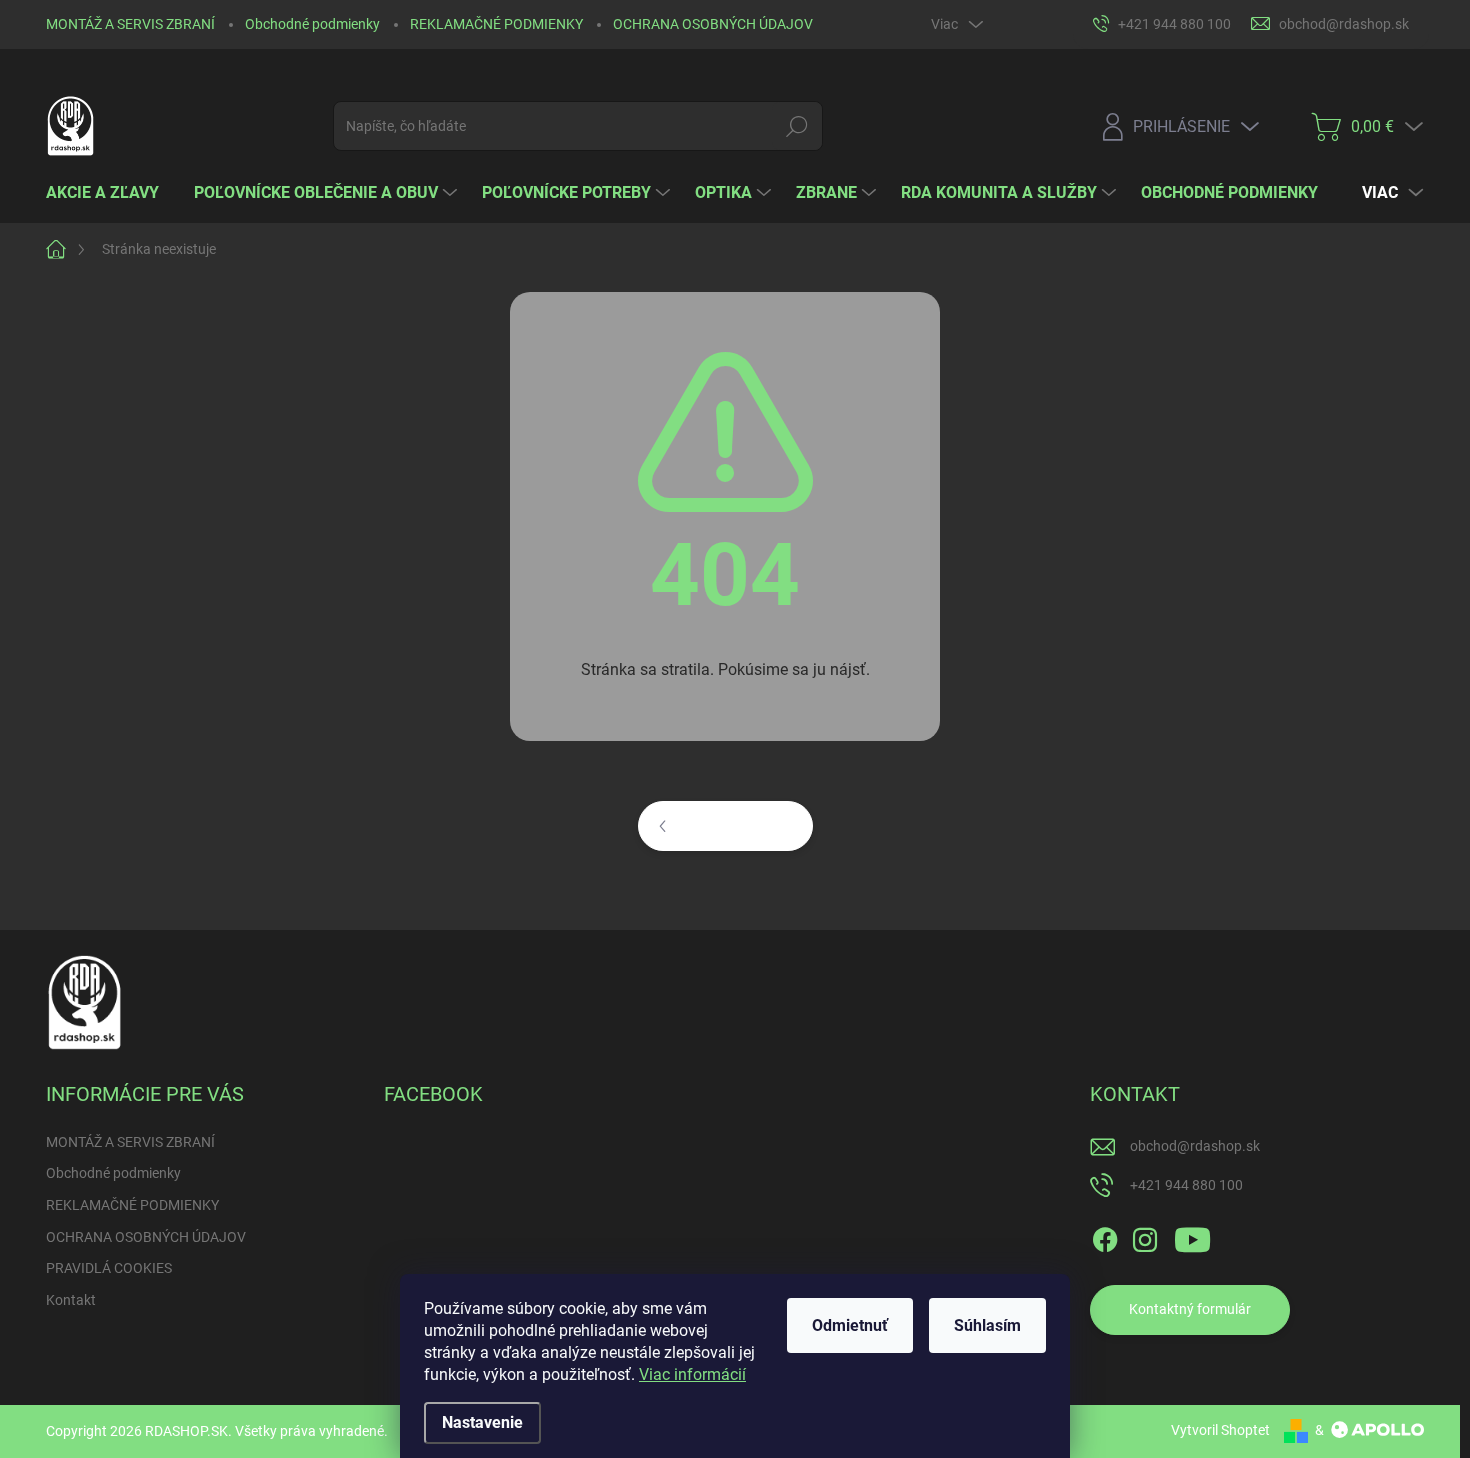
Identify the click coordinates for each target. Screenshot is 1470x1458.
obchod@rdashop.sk (1195, 1146)
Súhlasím (987, 1325)
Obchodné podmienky (312, 24)
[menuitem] (110, 193)
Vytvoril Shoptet (1220, 1430)
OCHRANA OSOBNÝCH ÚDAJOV (713, 24)
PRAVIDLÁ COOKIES (109, 1268)
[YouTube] (1192, 1236)
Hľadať (797, 126)
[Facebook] (1105, 1236)
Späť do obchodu (739, 825)
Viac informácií (692, 1374)
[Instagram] (1145, 1236)
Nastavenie (482, 1422)
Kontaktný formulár (1190, 1309)
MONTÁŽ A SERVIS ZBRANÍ (130, 24)
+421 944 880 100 (1186, 1185)
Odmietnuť (850, 1325)
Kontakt (71, 1300)
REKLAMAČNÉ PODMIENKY (496, 24)
